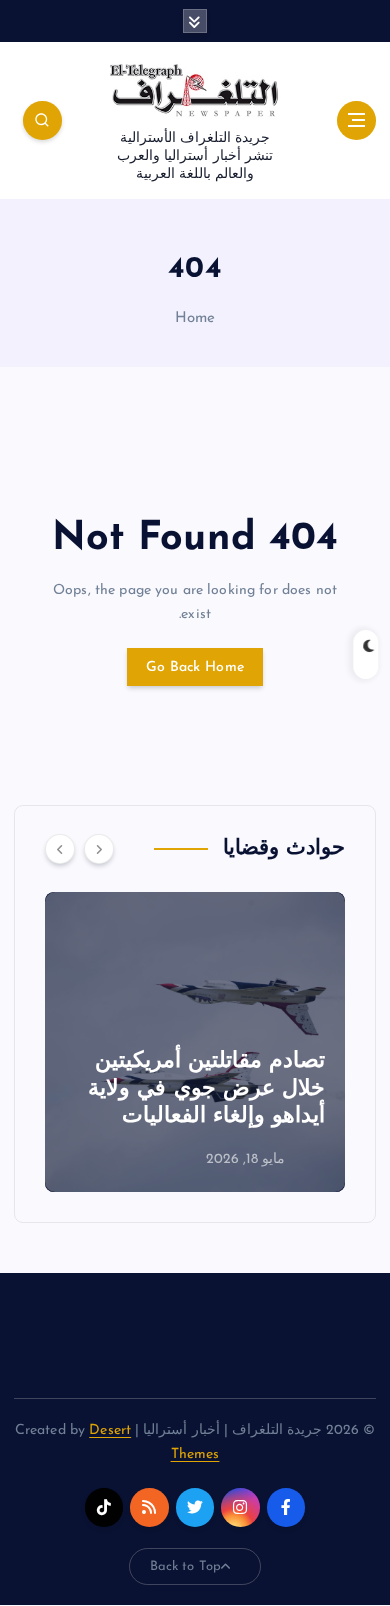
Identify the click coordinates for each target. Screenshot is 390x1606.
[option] (184, 1042)
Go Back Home (195, 667)
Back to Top (186, 1566)
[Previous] (60, 849)
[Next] (99, 849)
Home (195, 318)
